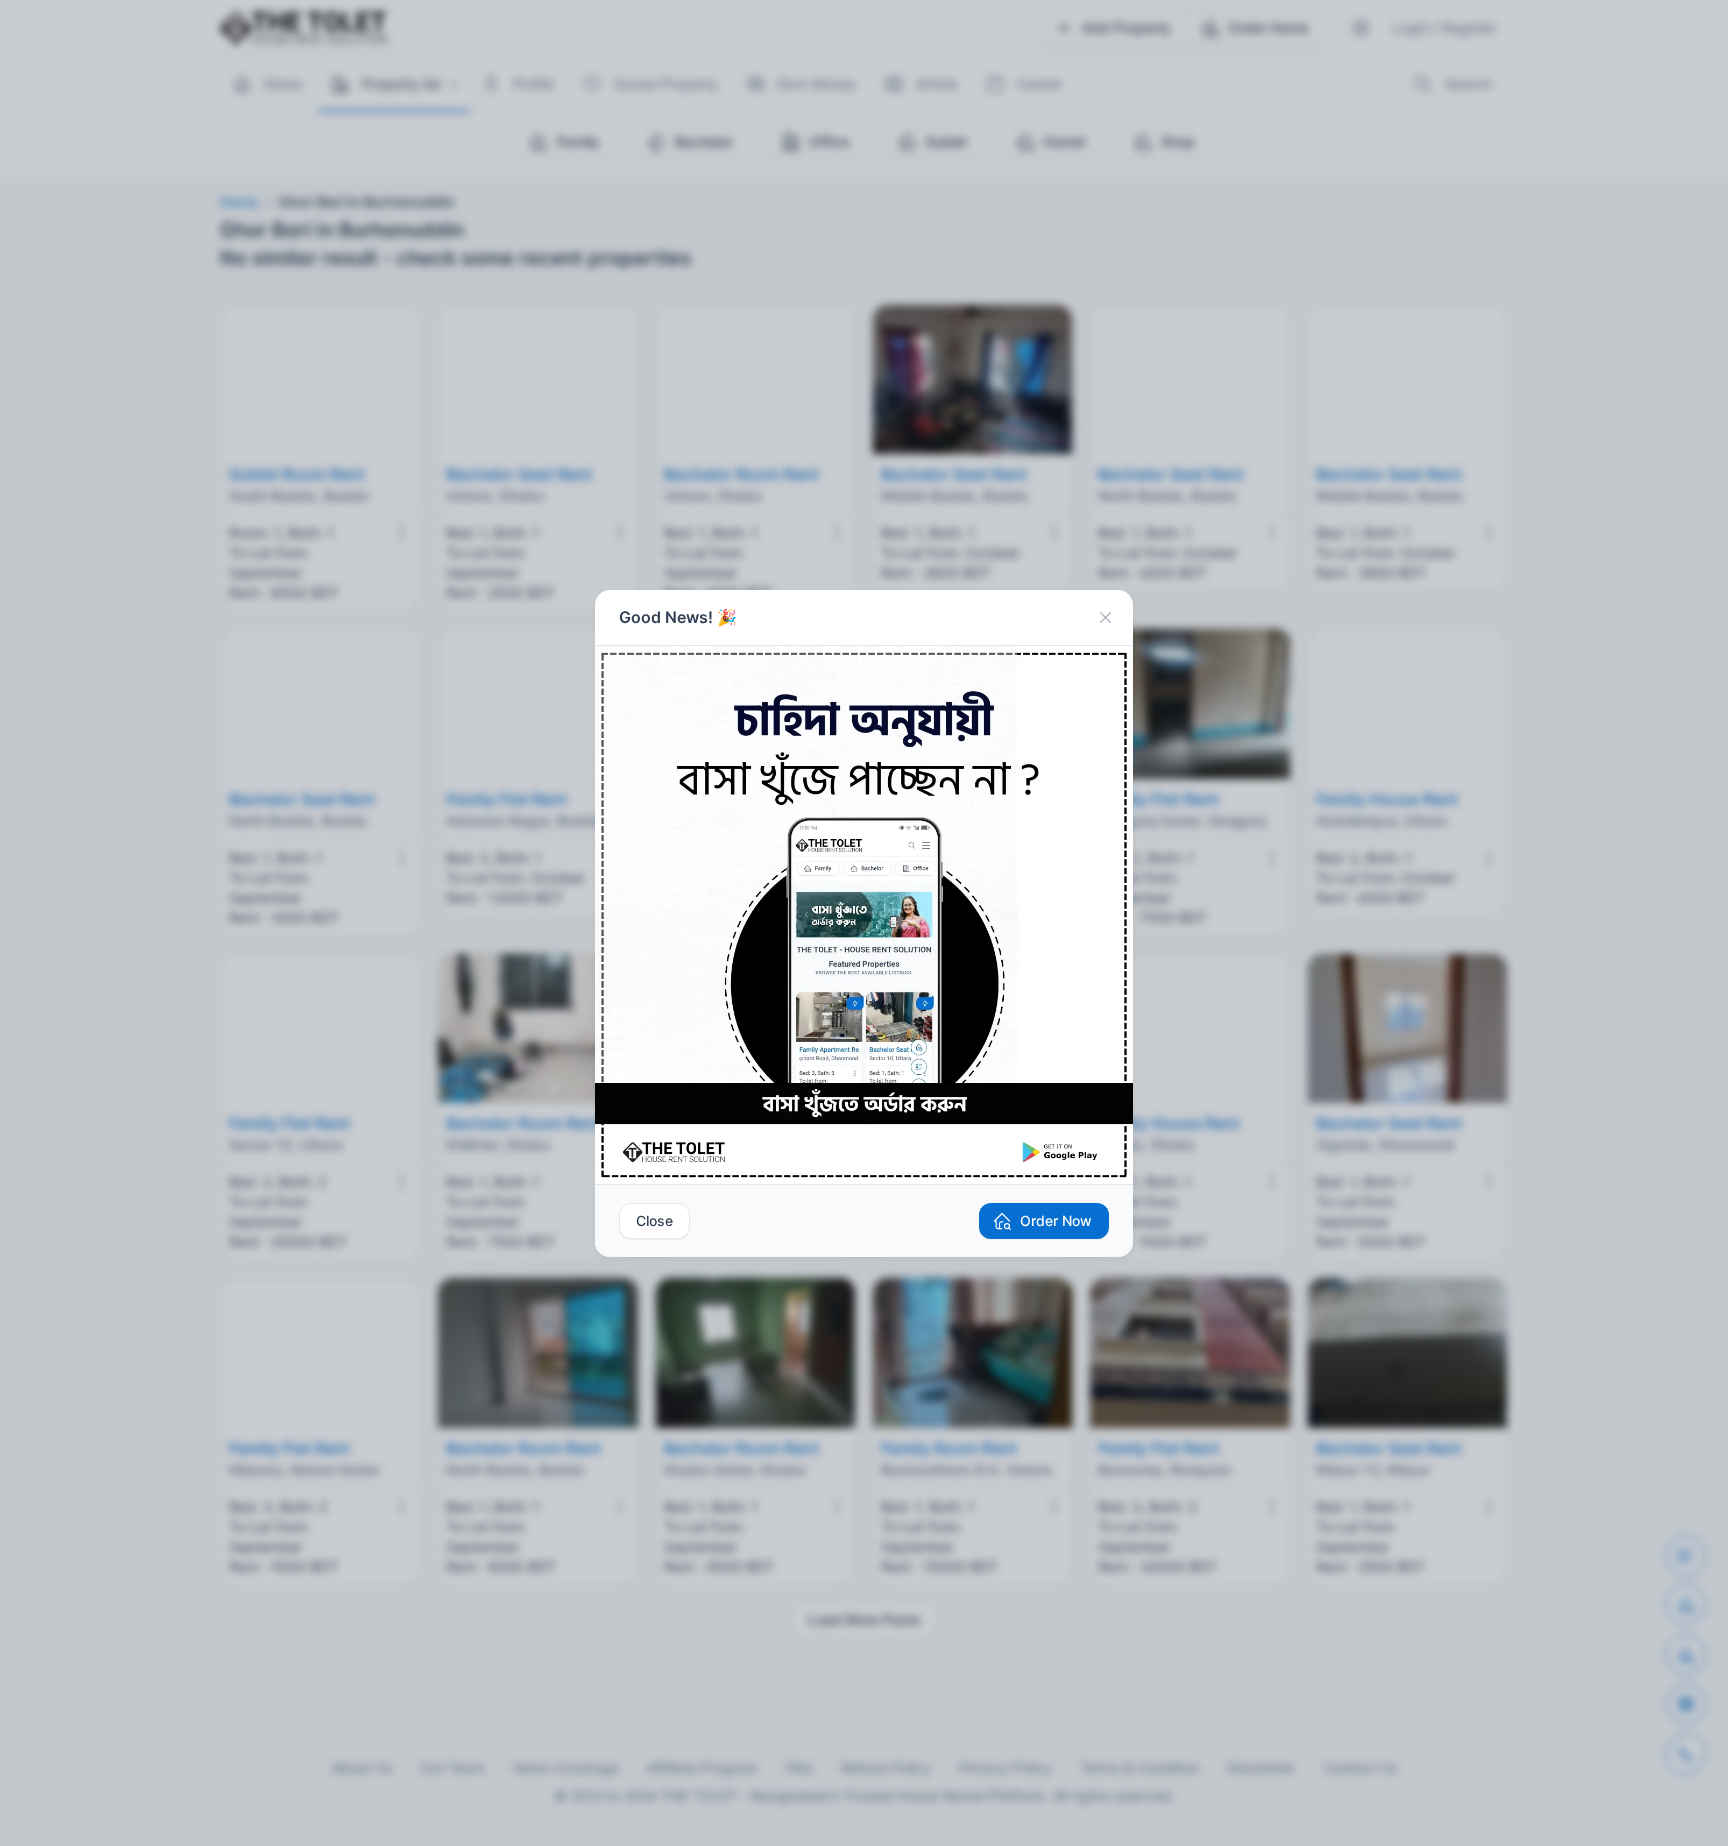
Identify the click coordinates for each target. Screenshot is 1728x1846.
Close (654, 1220)
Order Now (1056, 1220)
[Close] (1105, 618)
